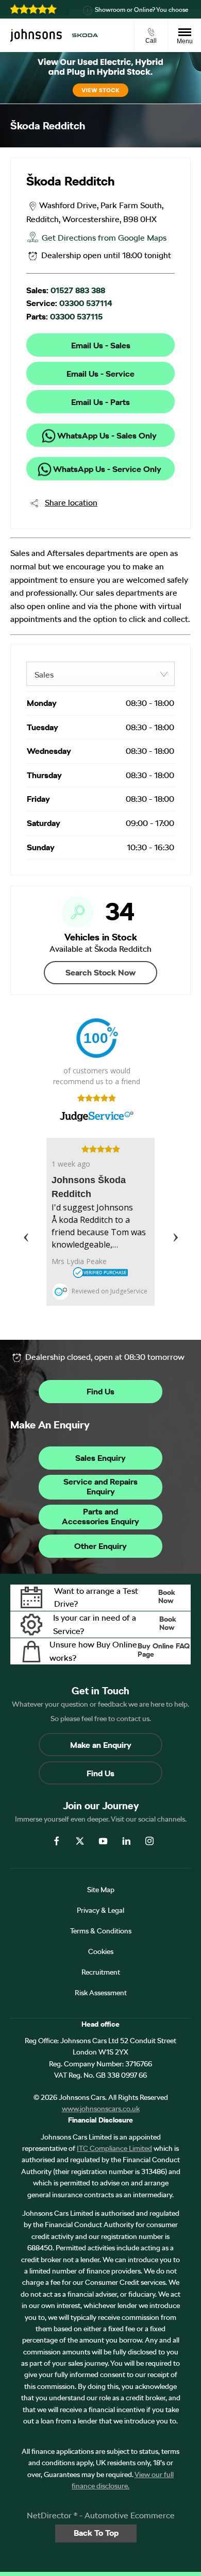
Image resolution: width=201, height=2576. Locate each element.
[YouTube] (103, 1840)
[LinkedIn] (126, 1840)
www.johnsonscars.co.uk (101, 2109)
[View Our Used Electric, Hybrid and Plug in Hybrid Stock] (100, 78)
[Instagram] (149, 1840)
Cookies (101, 1951)
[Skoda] (85, 35)
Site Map (101, 1890)
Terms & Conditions (101, 1931)
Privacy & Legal (100, 1910)
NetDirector (50, 2515)
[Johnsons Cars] (36, 36)
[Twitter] (80, 1840)
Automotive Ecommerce (130, 2515)
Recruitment (101, 1972)
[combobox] (100, 674)
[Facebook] (57, 1840)
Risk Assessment (101, 1993)
